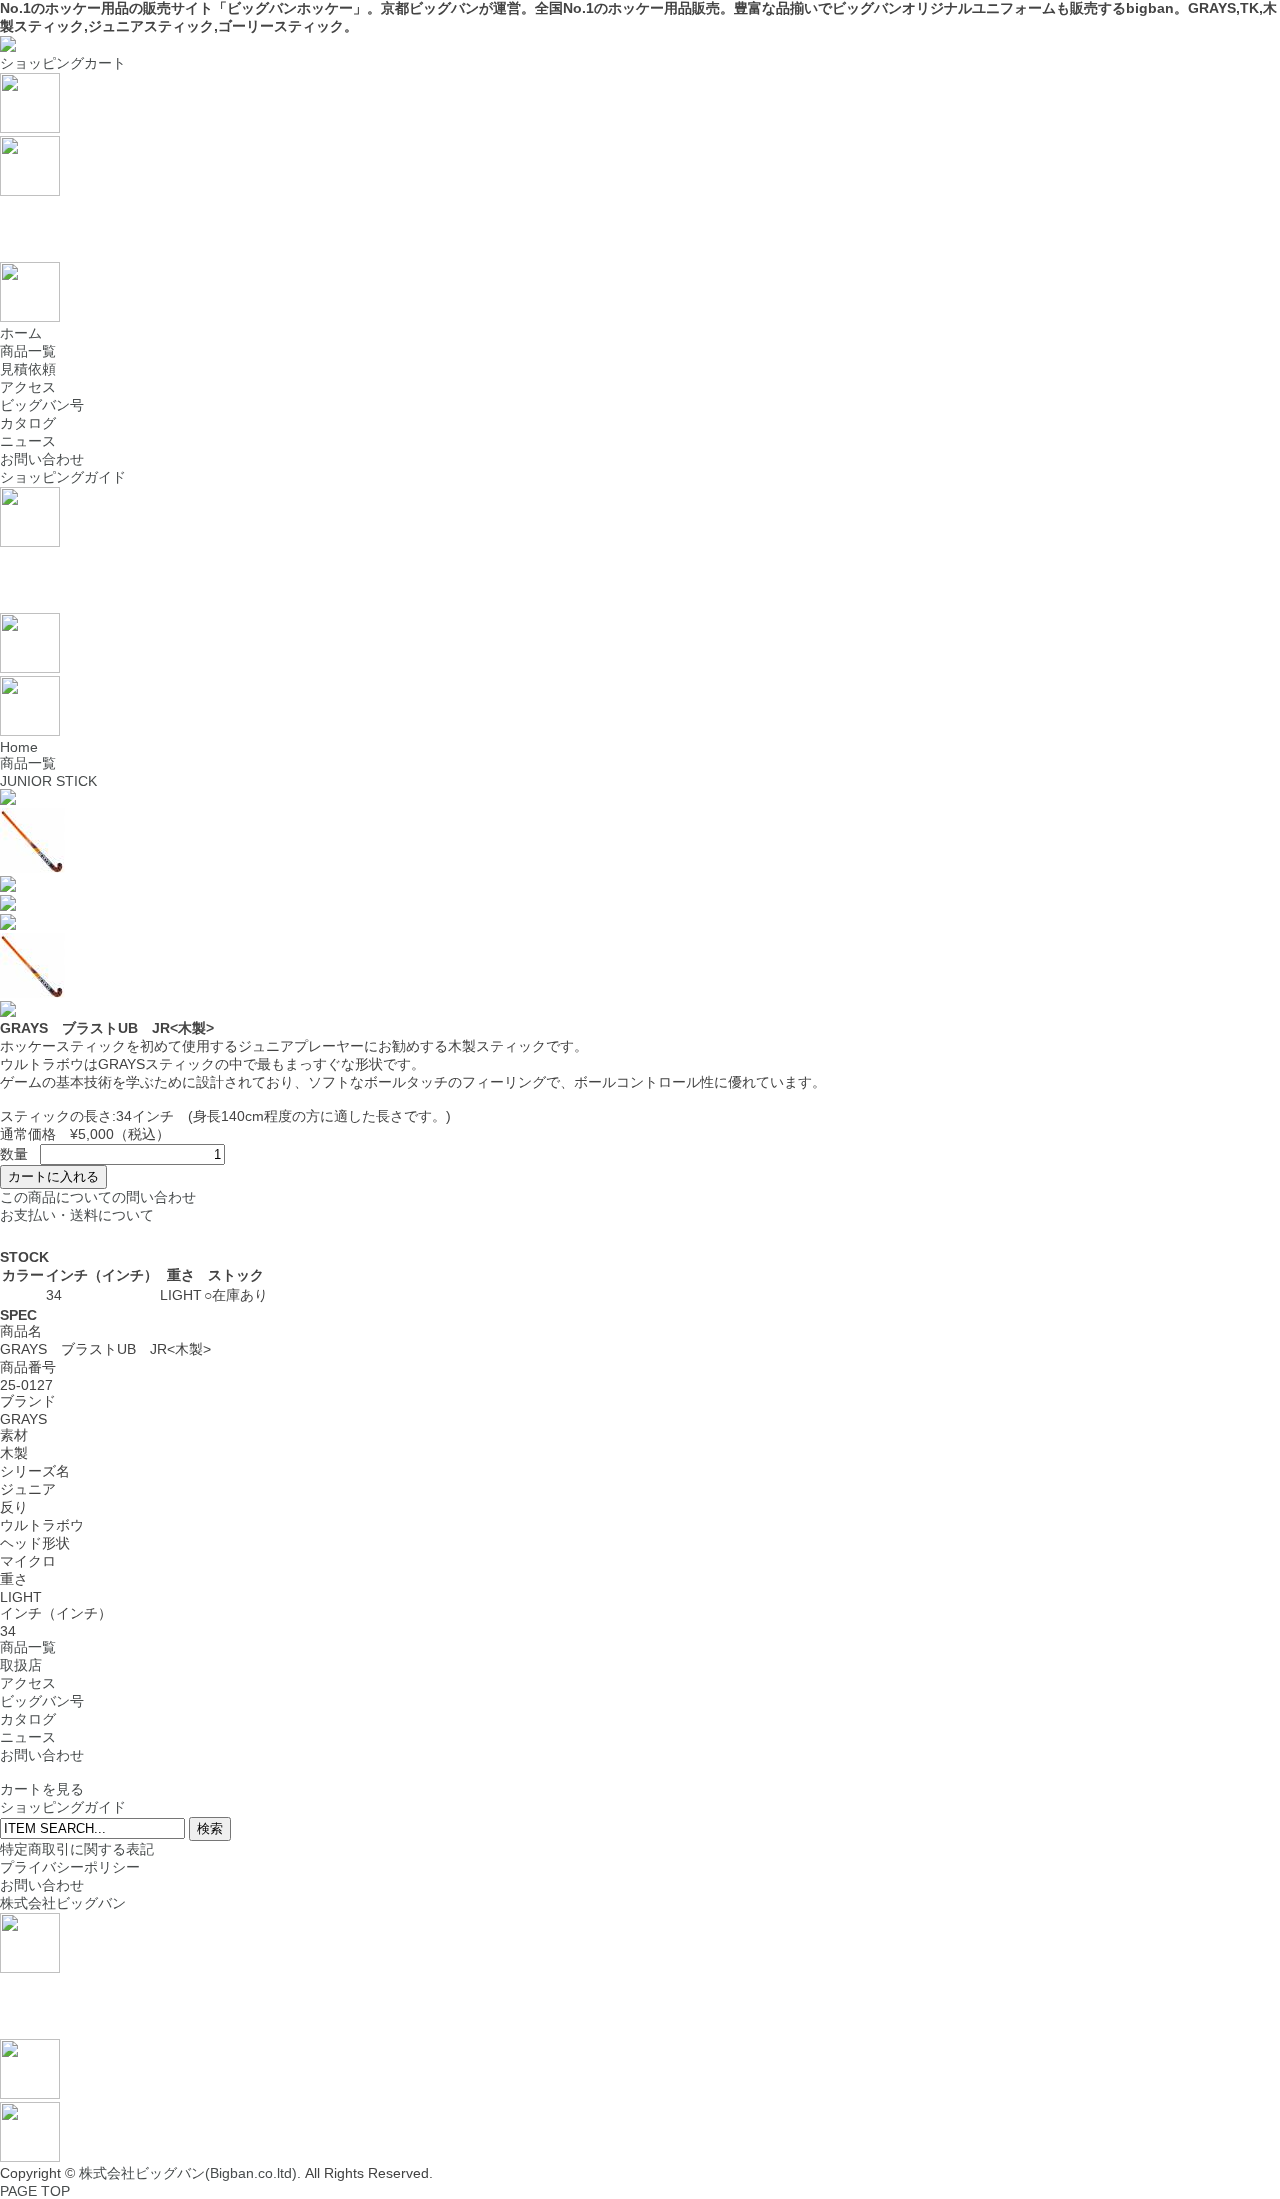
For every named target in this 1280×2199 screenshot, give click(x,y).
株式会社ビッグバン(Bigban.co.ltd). (190, 2173)
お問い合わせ (42, 459)
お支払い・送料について (77, 1215)
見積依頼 (28, 369)
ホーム (21, 333)
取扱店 (21, 1665)
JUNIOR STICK (48, 781)
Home (19, 747)
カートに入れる (53, 1176)
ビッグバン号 (42, 405)
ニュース (28, 441)
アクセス (28, 387)
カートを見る (42, 1789)
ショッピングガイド (63, 477)
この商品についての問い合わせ (98, 1197)
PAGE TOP (35, 2191)
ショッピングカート (63, 63)
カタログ (28, 423)
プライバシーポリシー (70, 1867)
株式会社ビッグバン (63, 1903)
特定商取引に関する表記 (77, 1849)
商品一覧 (28, 351)
